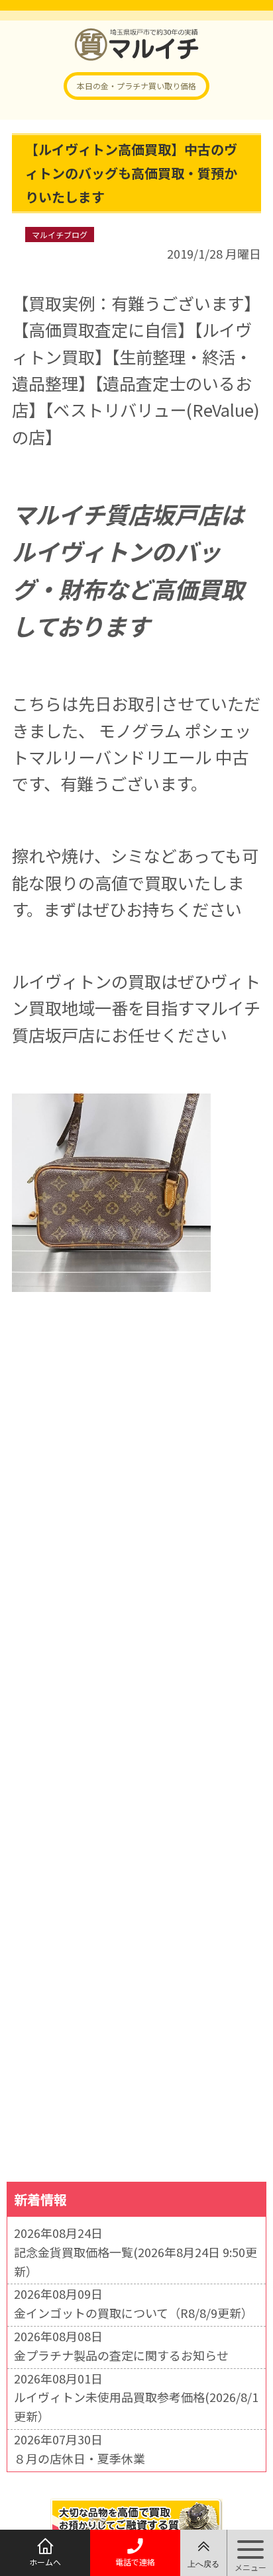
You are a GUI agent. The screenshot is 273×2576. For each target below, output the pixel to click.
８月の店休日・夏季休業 (80, 2458)
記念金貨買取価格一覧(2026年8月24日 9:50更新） (136, 2261)
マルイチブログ (60, 235)
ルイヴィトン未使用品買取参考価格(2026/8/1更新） (136, 2406)
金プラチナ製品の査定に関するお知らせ (121, 2355)
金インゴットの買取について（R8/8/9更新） (134, 2313)
